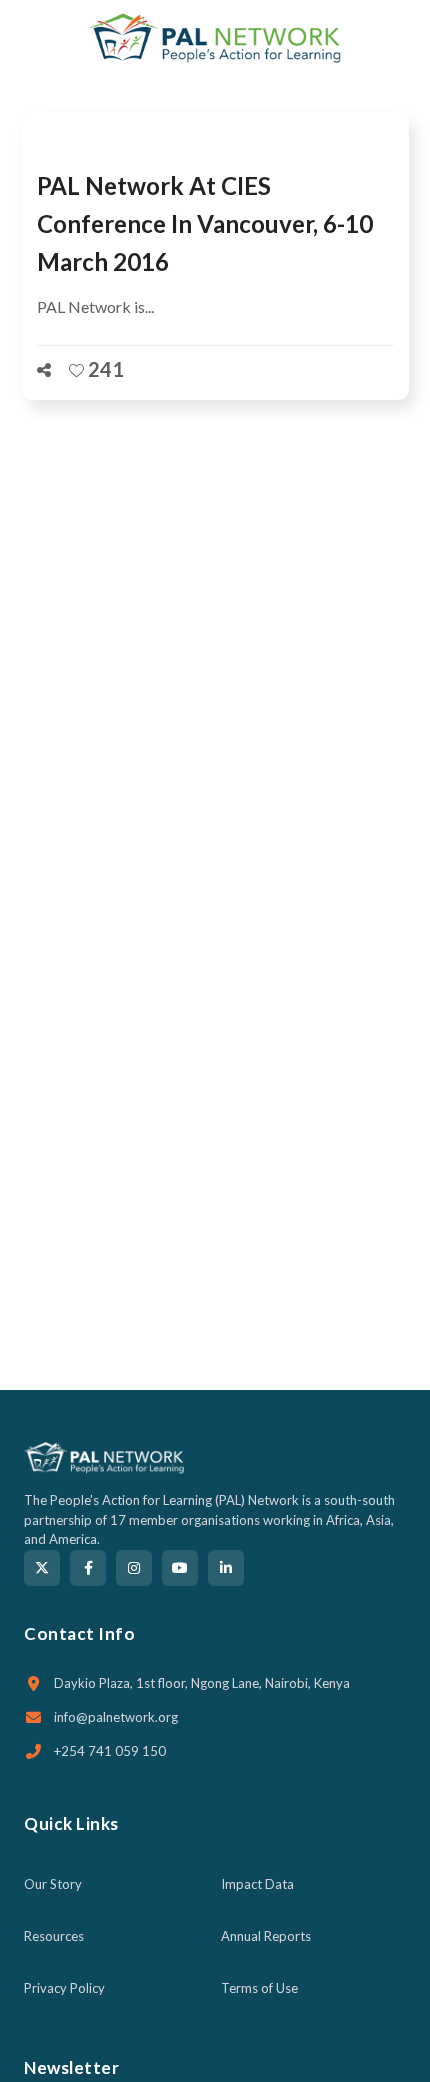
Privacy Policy (64, 1988)
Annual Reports (266, 1936)
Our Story (53, 1884)
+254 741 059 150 (110, 1751)
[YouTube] (180, 1568)
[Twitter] (42, 1568)
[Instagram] (134, 1568)
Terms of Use (259, 1988)
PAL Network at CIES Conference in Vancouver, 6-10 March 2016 (205, 223)
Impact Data (257, 1884)
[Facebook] (88, 1568)
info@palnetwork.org (116, 1717)
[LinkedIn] (226, 1568)
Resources (54, 1936)
